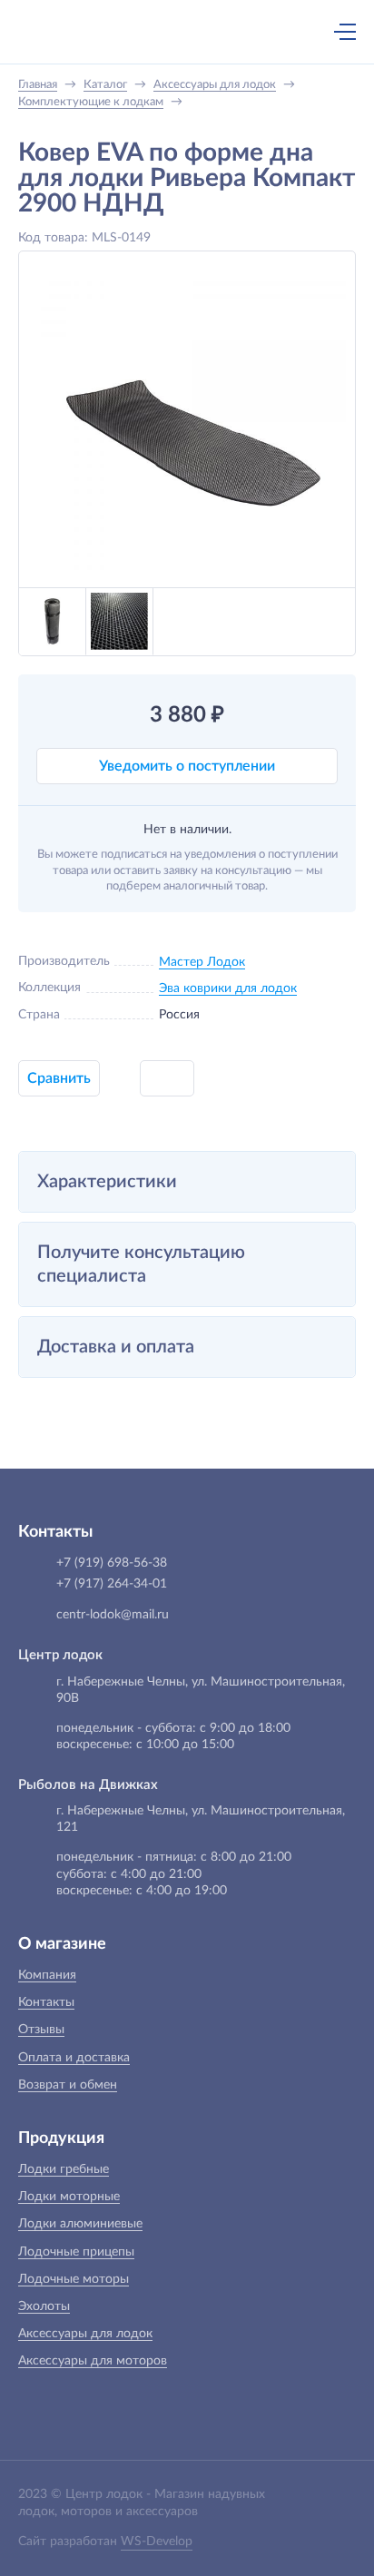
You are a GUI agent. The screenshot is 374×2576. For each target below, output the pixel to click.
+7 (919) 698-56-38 (168, 34)
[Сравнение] (297, 32)
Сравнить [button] (59, 1078)
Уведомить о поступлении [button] (187, 766)
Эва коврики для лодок (228, 988)
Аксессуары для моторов (93, 2361)
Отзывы (41, 2030)
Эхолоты (44, 2306)
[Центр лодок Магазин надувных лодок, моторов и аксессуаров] (49, 32)
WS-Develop (157, 2542)
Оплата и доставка (74, 2058)
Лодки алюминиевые (80, 2224)
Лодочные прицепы (76, 2252)
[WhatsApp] (206, 34)
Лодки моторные (69, 2197)
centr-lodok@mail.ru (113, 1615)
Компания (47, 1975)
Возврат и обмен (68, 2085)
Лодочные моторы (74, 2279)
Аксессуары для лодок (85, 2334)
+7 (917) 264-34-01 (112, 1584)
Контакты (46, 2002)
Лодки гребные (64, 2169)
